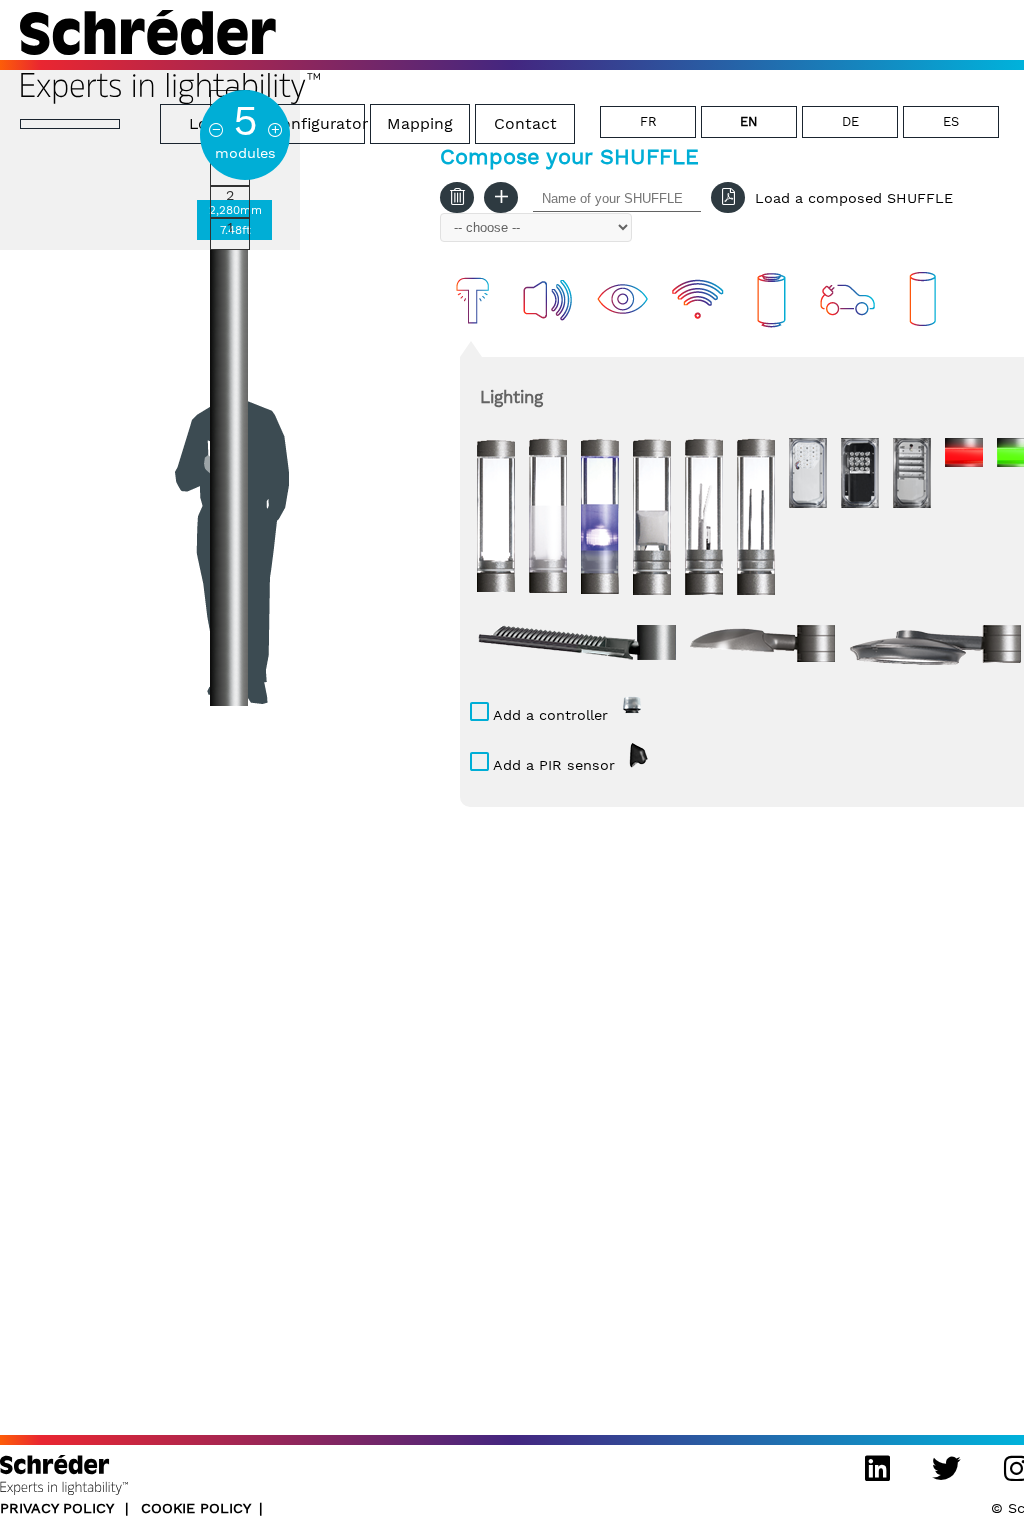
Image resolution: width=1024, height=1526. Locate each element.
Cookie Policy (196, 1508)
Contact (525, 123)
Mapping (420, 123)
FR (648, 121)
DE (850, 121)
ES (951, 121)
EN (749, 121)
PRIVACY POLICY (59, 1508)
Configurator (317, 123)
